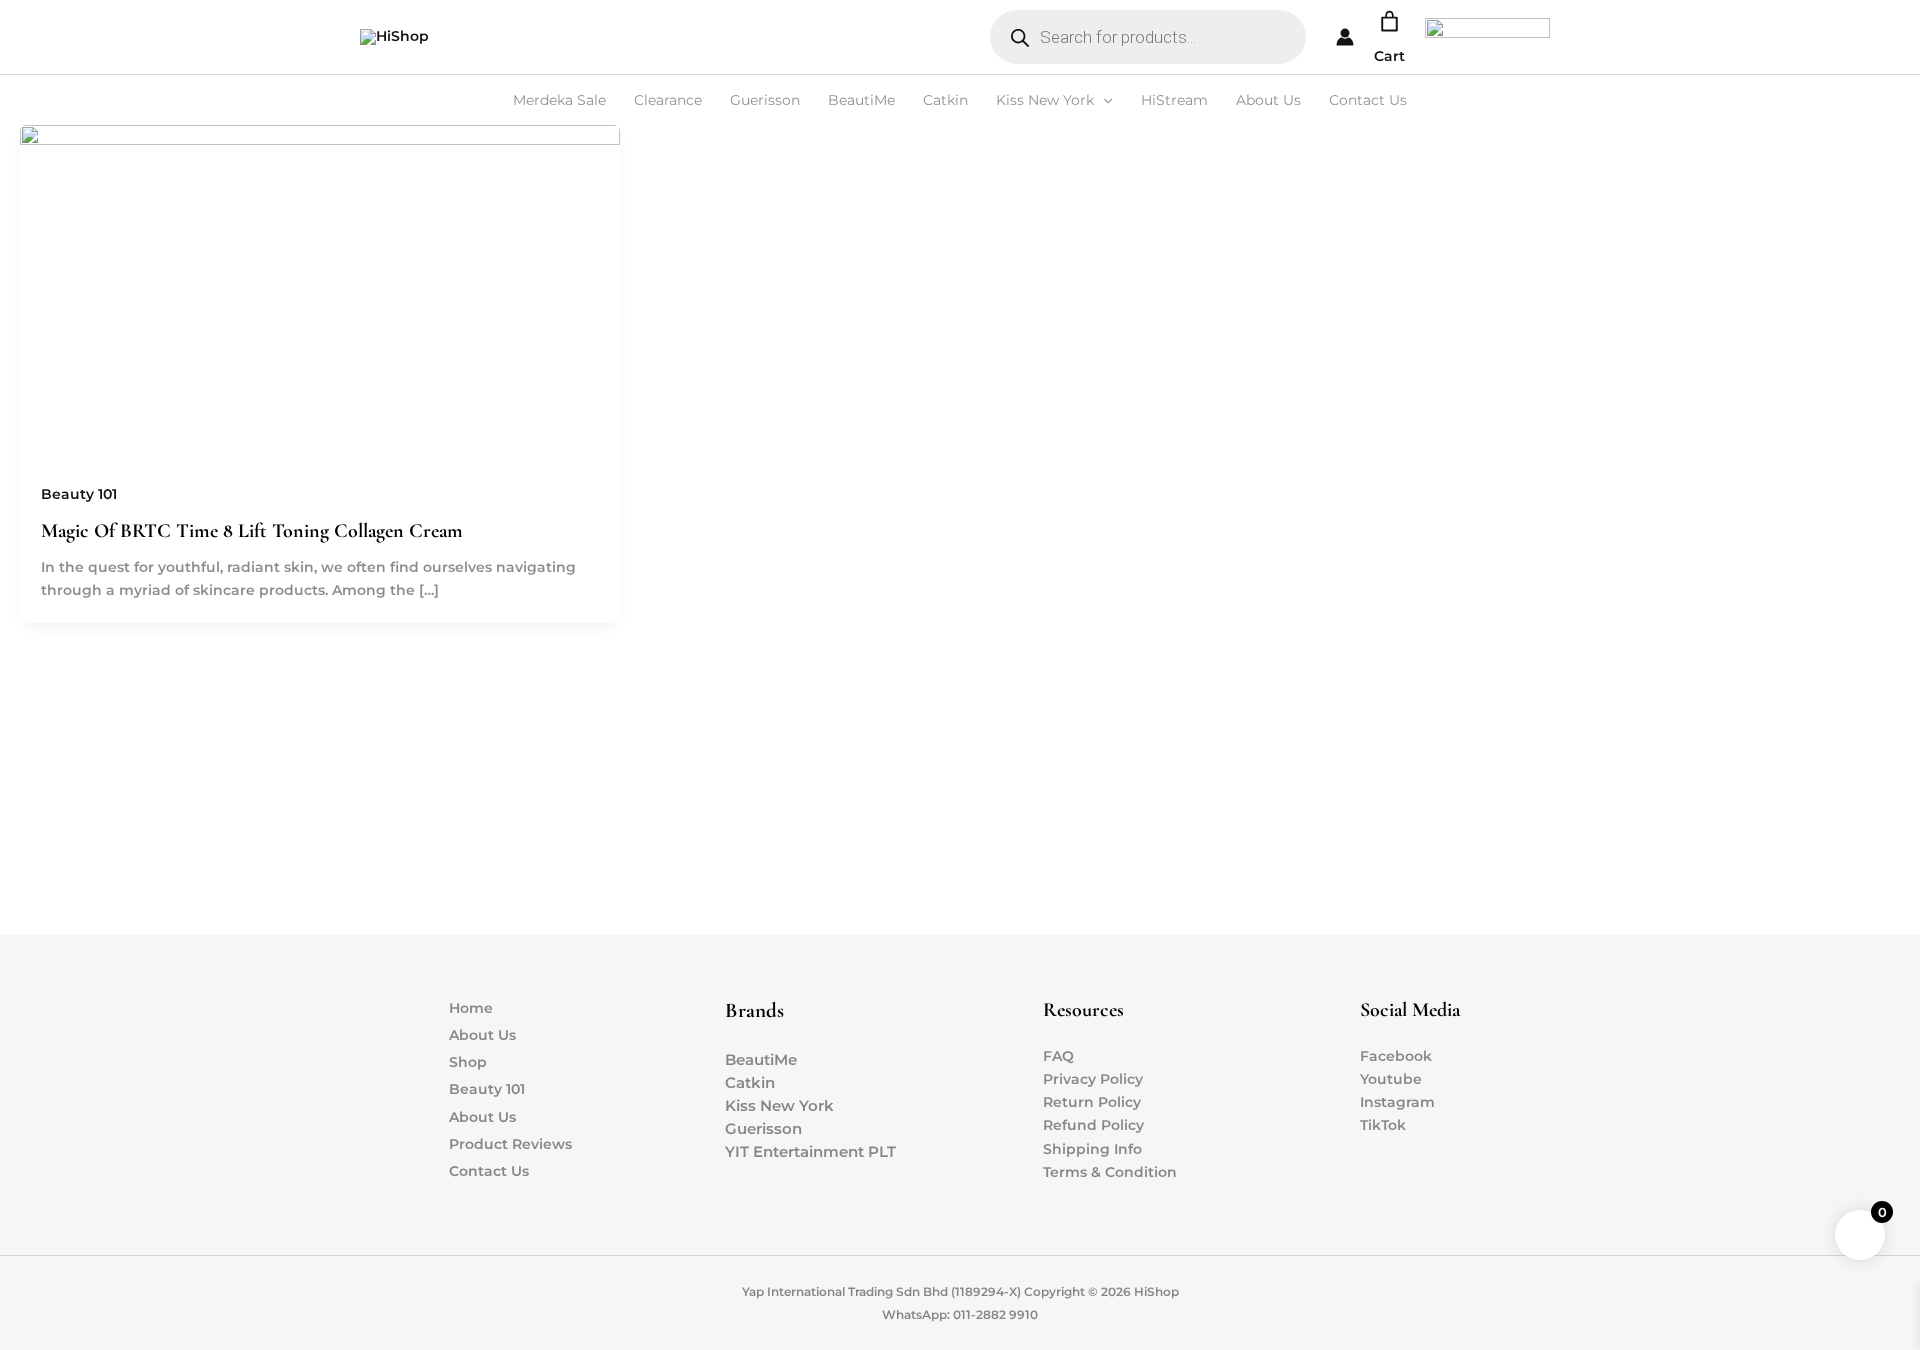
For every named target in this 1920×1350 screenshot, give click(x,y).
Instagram (1397, 1102)
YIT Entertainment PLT (810, 1151)
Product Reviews (510, 1144)
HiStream (1174, 100)
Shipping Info (1092, 1149)
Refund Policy (1093, 1125)
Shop (468, 1062)
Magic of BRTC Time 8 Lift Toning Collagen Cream (252, 531)
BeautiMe (861, 100)
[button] (1103, 100)
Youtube (1391, 1079)
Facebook (1396, 1056)
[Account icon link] (1345, 37)
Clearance (668, 100)
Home (471, 1008)
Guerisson (765, 100)
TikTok (1383, 1125)
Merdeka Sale (559, 100)
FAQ (1058, 1056)
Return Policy (1092, 1102)
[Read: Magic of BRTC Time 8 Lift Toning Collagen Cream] (320, 292)
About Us (1268, 100)
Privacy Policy (1093, 1079)
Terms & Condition (1110, 1172)
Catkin (945, 100)
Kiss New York (1045, 100)
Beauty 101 (79, 494)
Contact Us (1368, 100)
